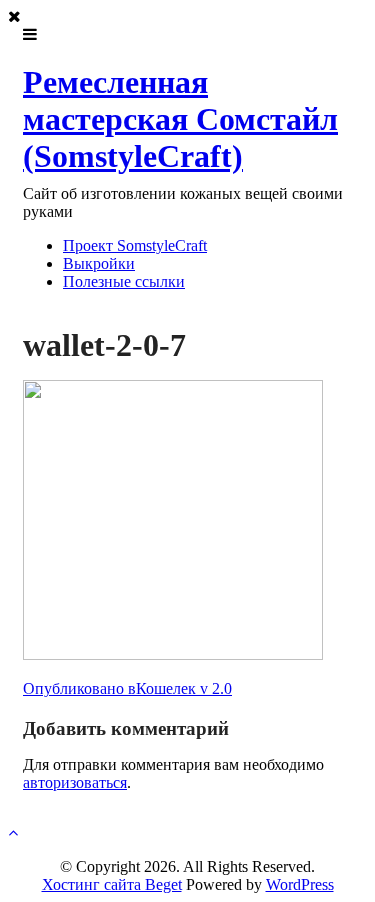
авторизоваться (75, 782)
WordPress (300, 884)
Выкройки (99, 263)
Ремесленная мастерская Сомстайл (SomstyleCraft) (180, 119)
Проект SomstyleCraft (135, 245)
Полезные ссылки (124, 281)
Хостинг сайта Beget (112, 884)
